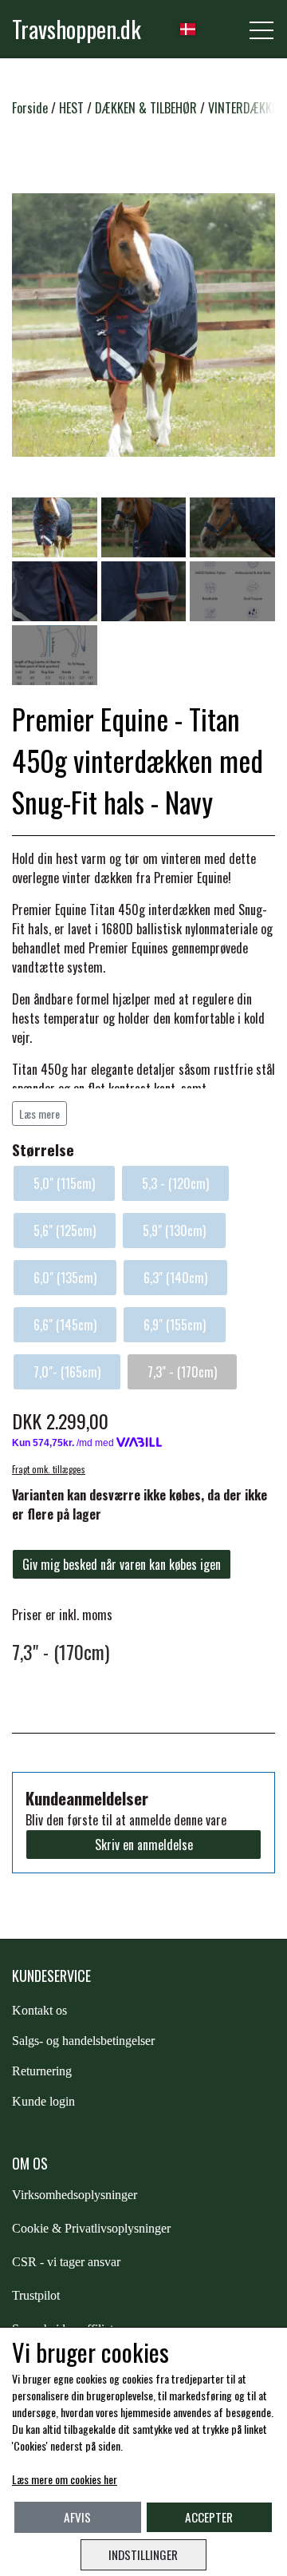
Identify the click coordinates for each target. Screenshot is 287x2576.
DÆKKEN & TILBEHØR (146, 108)
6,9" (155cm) (175, 1325)
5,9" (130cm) (174, 1231)
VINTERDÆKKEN (246, 108)
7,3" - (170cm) (182, 1372)
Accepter (209, 2517)
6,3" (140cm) (175, 1278)
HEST (71, 108)
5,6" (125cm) (65, 1231)
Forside (30, 108)
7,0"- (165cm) (67, 1372)
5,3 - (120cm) (175, 1183)
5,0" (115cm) (64, 1183)
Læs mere (39, 1114)
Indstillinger (143, 2554)
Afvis (77, 2517)
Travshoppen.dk (77, 29)
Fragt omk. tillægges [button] (49, 1469)
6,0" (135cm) (65, 1278)
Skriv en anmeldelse (144, 1845)
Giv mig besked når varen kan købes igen (122, 1564)
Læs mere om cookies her (65, 2479)
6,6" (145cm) (65, 1325)
